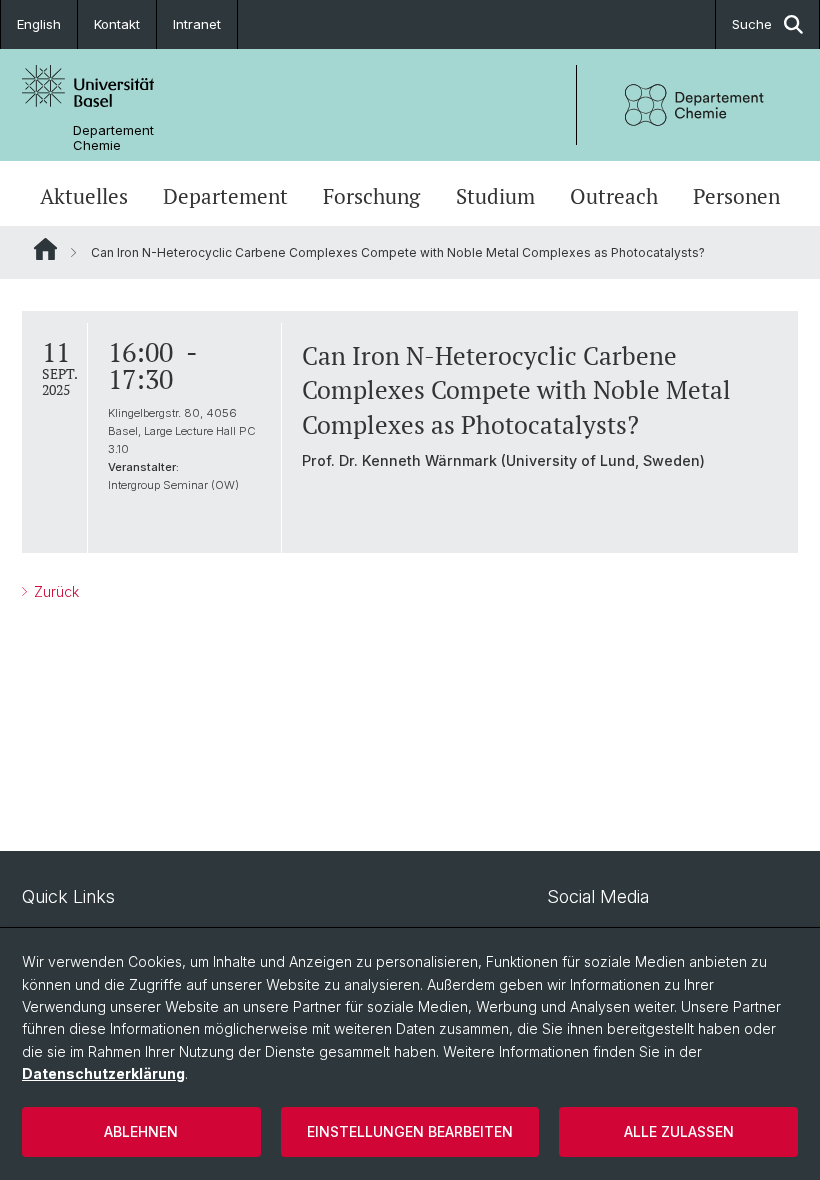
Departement (225, 196)
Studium (495, 196)
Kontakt (117, 24)
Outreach (614, 196)
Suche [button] (752, 24)
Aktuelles (84, 196)
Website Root (45, 249)
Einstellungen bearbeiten (410, 1131)
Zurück (54, 591)
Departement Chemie (113, 138)
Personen (736, 196)
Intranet (197, 24)
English (39, 24)
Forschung (371, 196)
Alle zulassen (679, 1131)
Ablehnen (141, 1131)
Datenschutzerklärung (103, 1073)
